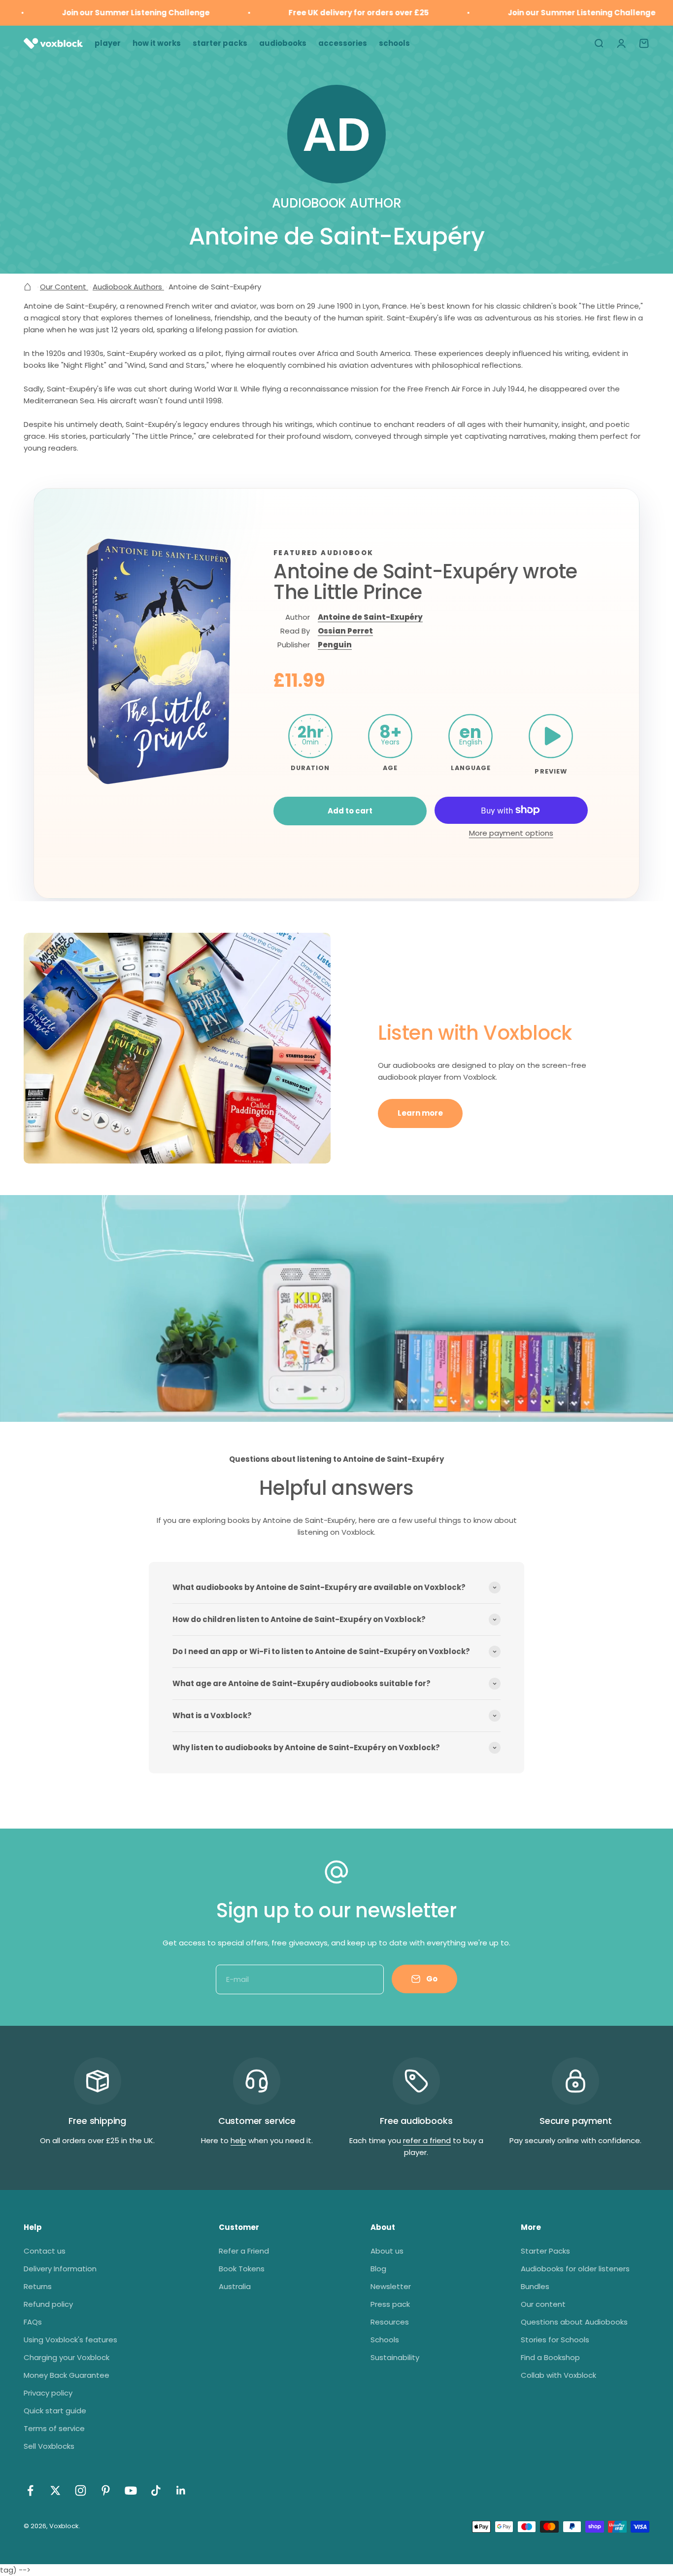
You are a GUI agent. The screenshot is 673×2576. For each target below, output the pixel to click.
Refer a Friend (244, 2251)
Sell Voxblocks (49, 2446)
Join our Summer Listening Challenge (99, 13)
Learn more (420, 1113)
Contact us (45, 2251)
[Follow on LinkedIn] (181, 2490)
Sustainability (395, 2357)
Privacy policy (48, 2393)
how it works (157, 43)
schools (394, 43)
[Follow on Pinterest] (106, 2490)
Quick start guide (55, 2411)
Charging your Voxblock (67, 2357)
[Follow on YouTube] (131, 2490)
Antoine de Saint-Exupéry (370, 617)
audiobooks (283, 43)
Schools (385, 2340)
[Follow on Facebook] (30, 2490)
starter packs (220, 43)
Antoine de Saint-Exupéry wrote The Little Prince (425, 582)
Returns (38, 2286)
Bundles (535, 2286)
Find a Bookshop (550, 2357)
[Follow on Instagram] (81, 2490)
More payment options (511, 833)
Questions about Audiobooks (574, 2322)
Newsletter (391, 2286)
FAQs (33, 2322)
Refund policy (48, 2304)
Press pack (390, 2304)
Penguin (335, 645)
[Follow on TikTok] (156, 2490)
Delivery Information (60, 2269)
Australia (235, 2286)
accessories (343, 43)
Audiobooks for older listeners (575, 2269)
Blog (378, 2269)
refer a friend (427, 2140)
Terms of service (54, 2428)
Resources (390, 2322)
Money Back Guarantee (67, 2375)
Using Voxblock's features (70, 2340)
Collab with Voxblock (558, 2375)
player (108, 43)
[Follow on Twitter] (55, 2490)
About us (387, 2251)
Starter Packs (545, 2251)
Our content (543, 2304)
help (238, 2140)
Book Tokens (242, 2269)
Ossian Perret (345, 631)
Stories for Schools (555, 2340)
